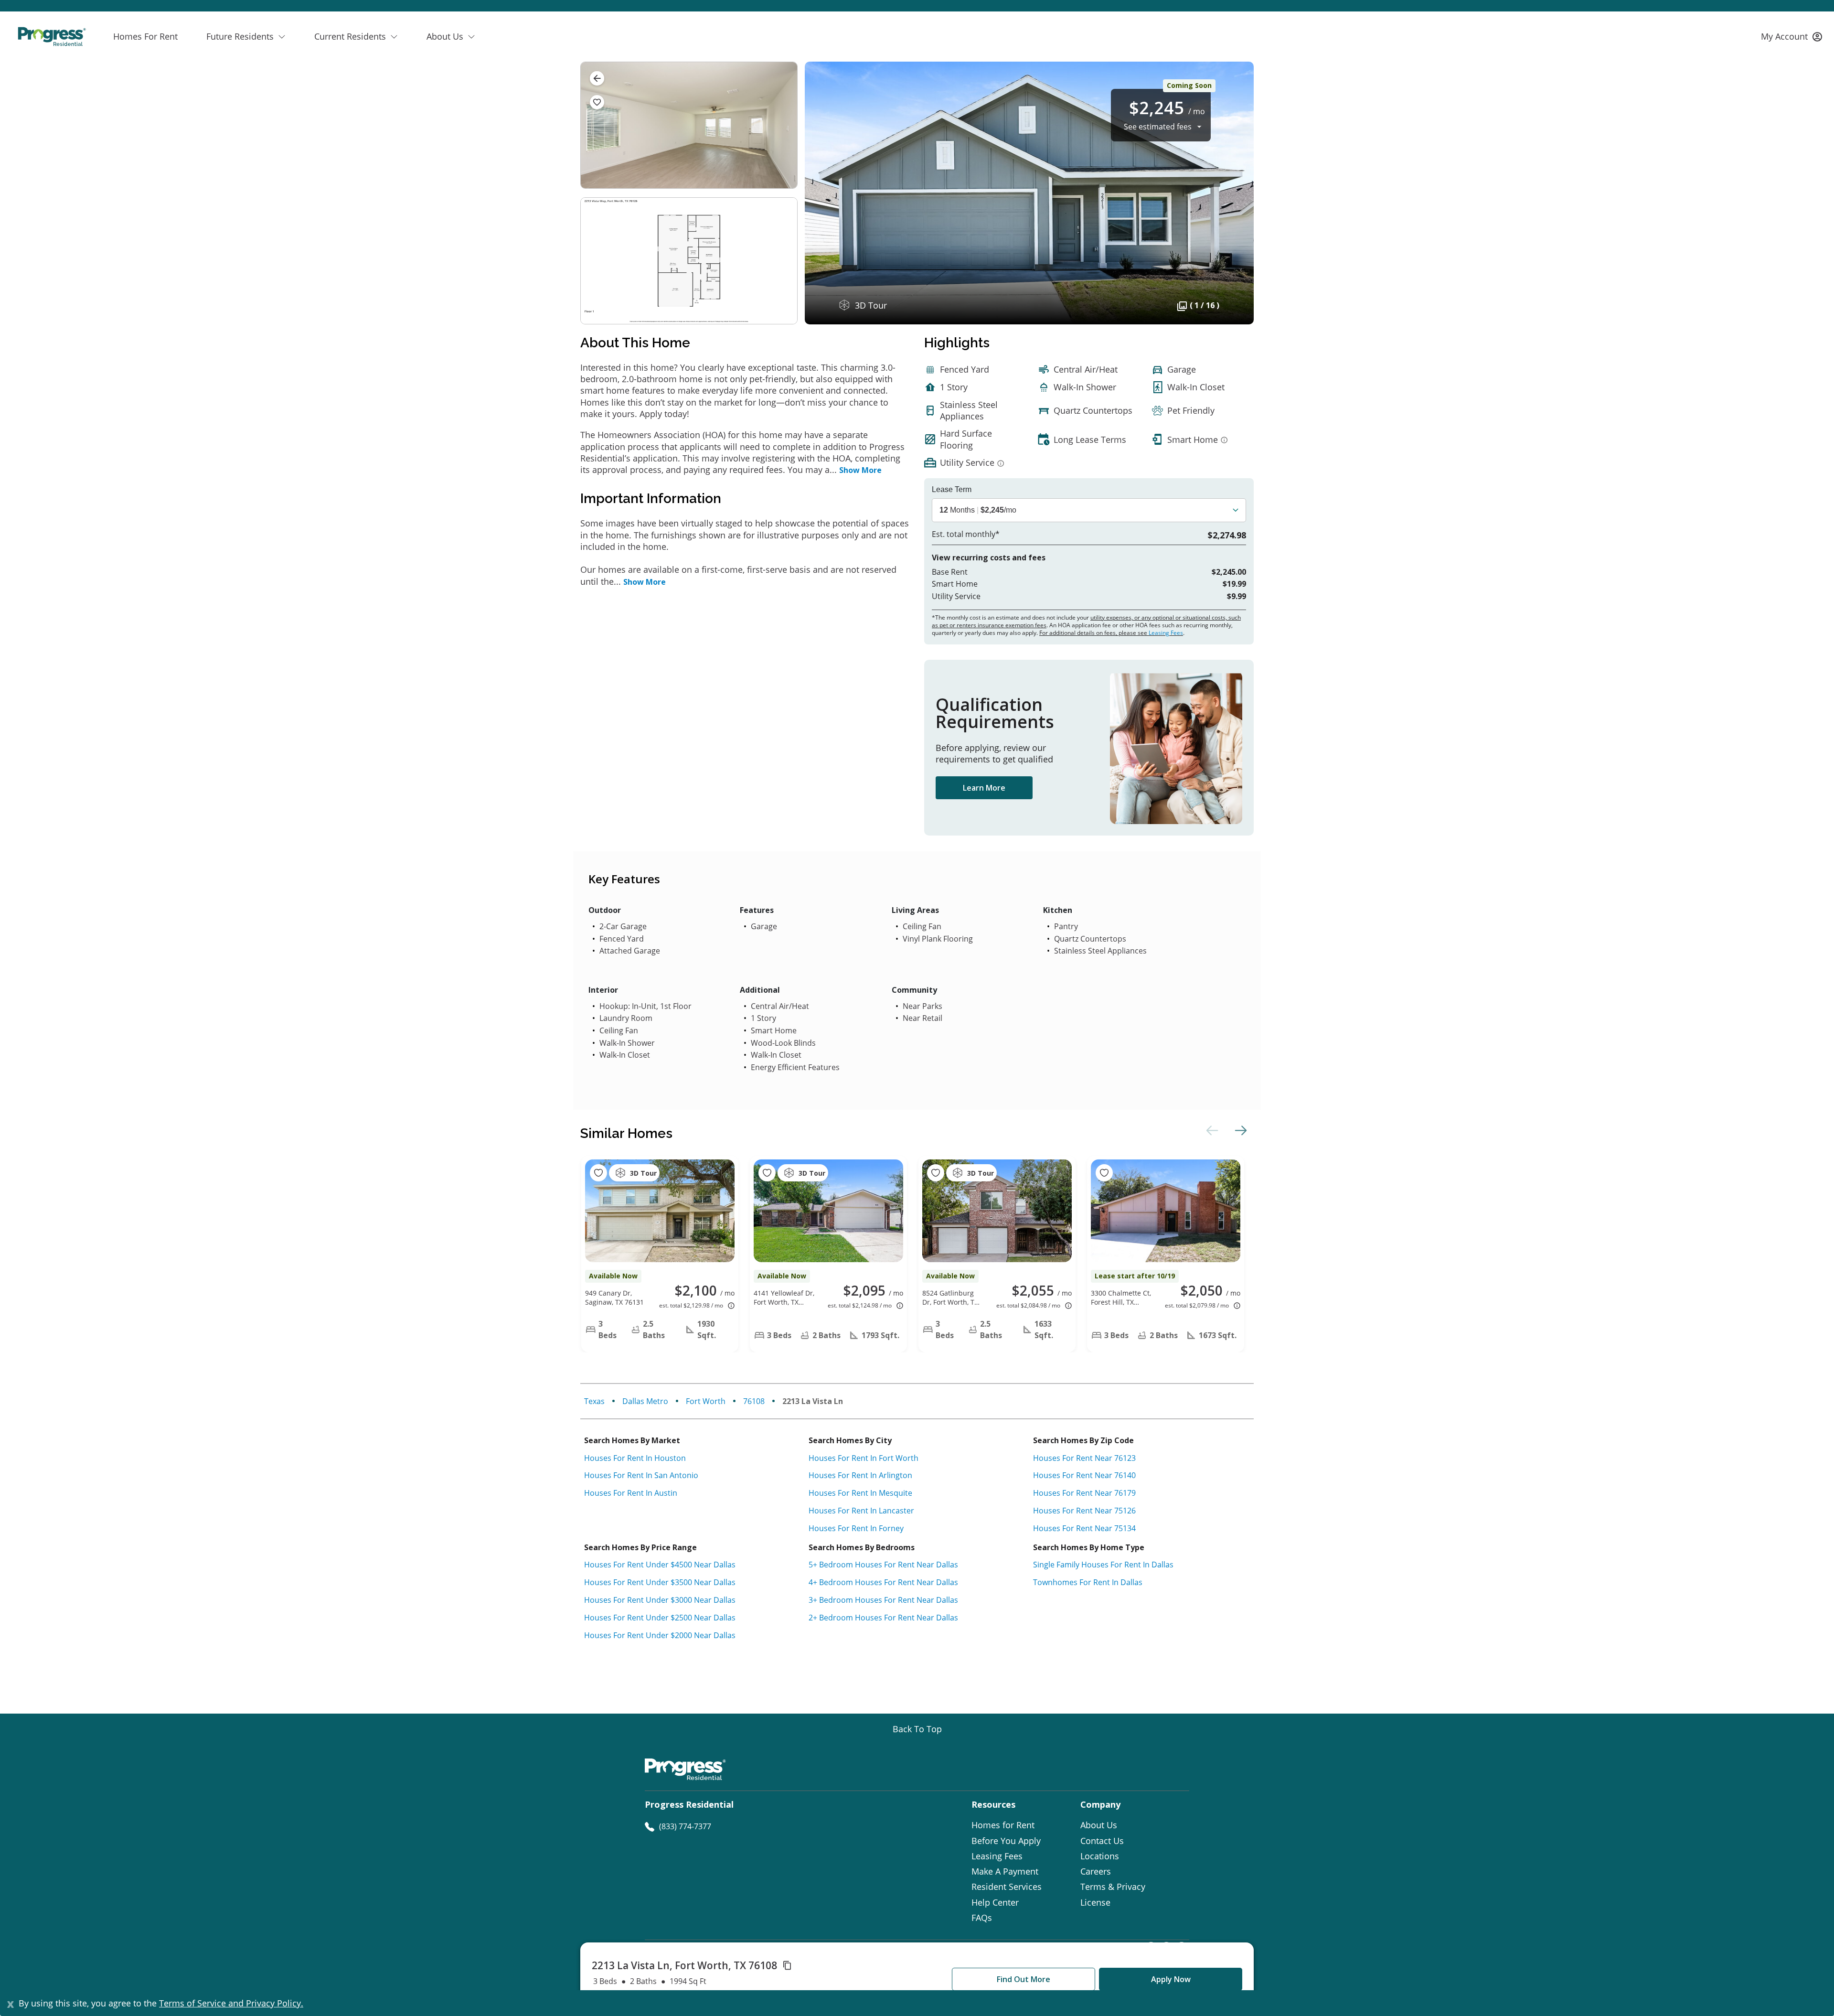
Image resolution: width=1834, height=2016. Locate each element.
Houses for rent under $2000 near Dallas (660, 1635)
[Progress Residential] (52, 37)
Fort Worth (706, 1401)
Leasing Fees (1166, 633)
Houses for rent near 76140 (1084, 1475)
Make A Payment (1005, 1871)
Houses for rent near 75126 (1084, 1511)
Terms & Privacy (1113, 1887)
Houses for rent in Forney (856, 1528)
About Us (1099, 1825)
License (1095, 1902)
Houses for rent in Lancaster (861, 1511)
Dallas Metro (645, 1401)
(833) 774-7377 (685, 1826)
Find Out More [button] (1024, 1979)
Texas (594, 1401)
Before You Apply (1006, 1841)
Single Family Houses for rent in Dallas (1103, 1565)
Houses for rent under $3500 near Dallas (660, 1582)
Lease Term (952, 490)
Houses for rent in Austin (631, 1493)
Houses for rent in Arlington (860, 1475)
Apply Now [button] (1171, 1979)
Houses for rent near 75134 (1084, 1528)
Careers (1096, 1871)
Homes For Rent (145, 36)
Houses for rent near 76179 (1084, 1493)
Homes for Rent (1003, 1825)
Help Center (995, 1902)
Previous (1211, 1130)
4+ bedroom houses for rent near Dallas (883, 1582)
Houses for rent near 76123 (1084, 1458)
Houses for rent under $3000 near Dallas (660, 1600)
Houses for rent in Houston (635, 1458)
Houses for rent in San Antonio (641, 1475)
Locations (1100, 1856)
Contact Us (1102, 1841)
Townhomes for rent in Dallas (1088, 1582)
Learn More (984, 788)
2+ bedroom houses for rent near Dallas (883, 1618)
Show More (860, 470)
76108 (754, 1401)
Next (1239, 1130)
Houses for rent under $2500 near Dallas (660, 1618)
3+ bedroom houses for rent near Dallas (883, 1600)
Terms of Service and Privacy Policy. (231, 2003)
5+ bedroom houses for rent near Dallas (883, 1565)
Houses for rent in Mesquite (860, 1493)
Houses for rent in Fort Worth (864, 1458)
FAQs (982, 1918)
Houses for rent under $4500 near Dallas (660, 1565)
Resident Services (1007, 1887)
